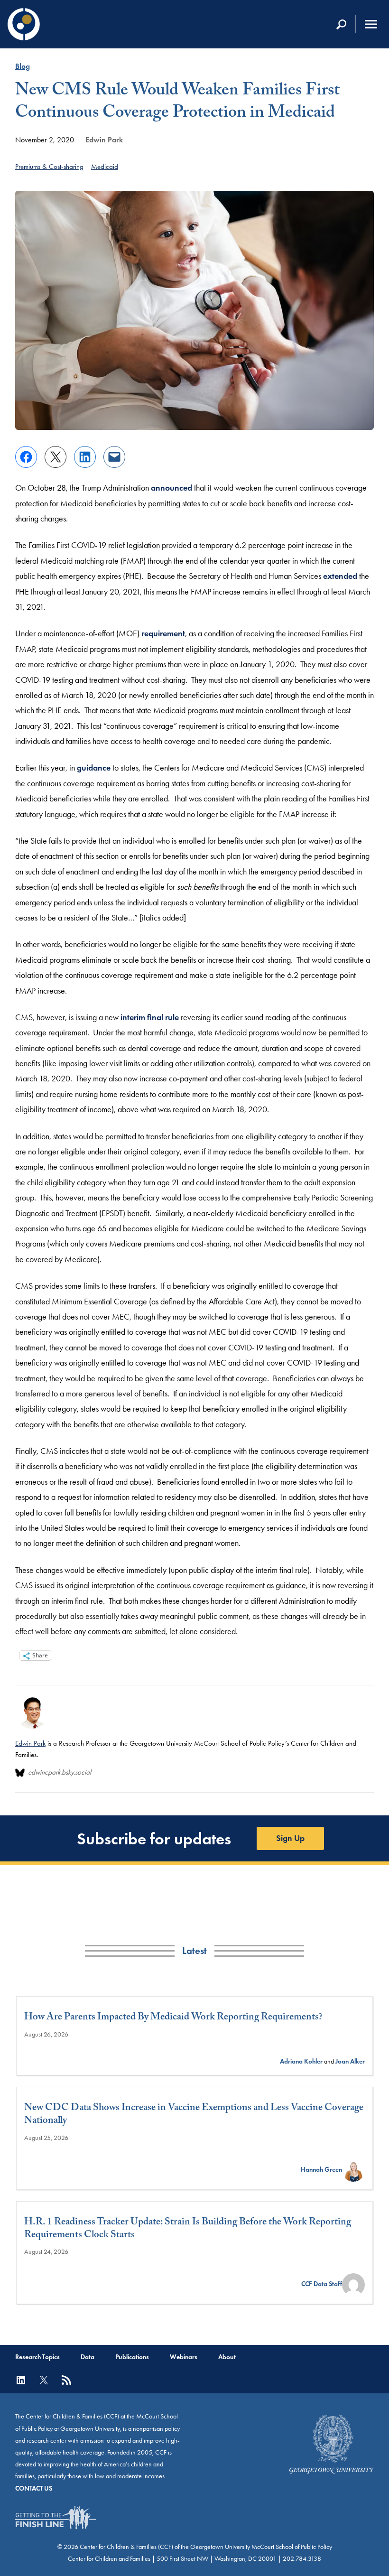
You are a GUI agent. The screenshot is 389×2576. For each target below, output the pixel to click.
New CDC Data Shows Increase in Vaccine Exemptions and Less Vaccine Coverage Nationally (194, 2116)
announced (171, 488)
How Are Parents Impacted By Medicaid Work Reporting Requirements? (173, 2018)
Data (88, 2357)
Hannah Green (321, 2170)
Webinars (184, 2357)
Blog (23, 66)
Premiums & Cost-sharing (49, 167)
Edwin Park (104, 140)
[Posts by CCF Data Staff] (353, 2284)
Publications (132, 2357)
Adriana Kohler (301, 2061)
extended (340, 576)
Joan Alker (350, 2061)
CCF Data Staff (322, 2284)
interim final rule (150, 1017)
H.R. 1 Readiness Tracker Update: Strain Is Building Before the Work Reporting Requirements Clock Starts (188, 2230)
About (227, 2357)
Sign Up (290, 1838)
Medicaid (105, 167)
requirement (163, 633)
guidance (94, 768)
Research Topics (37, 2357)
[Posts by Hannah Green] (353, 2170)
